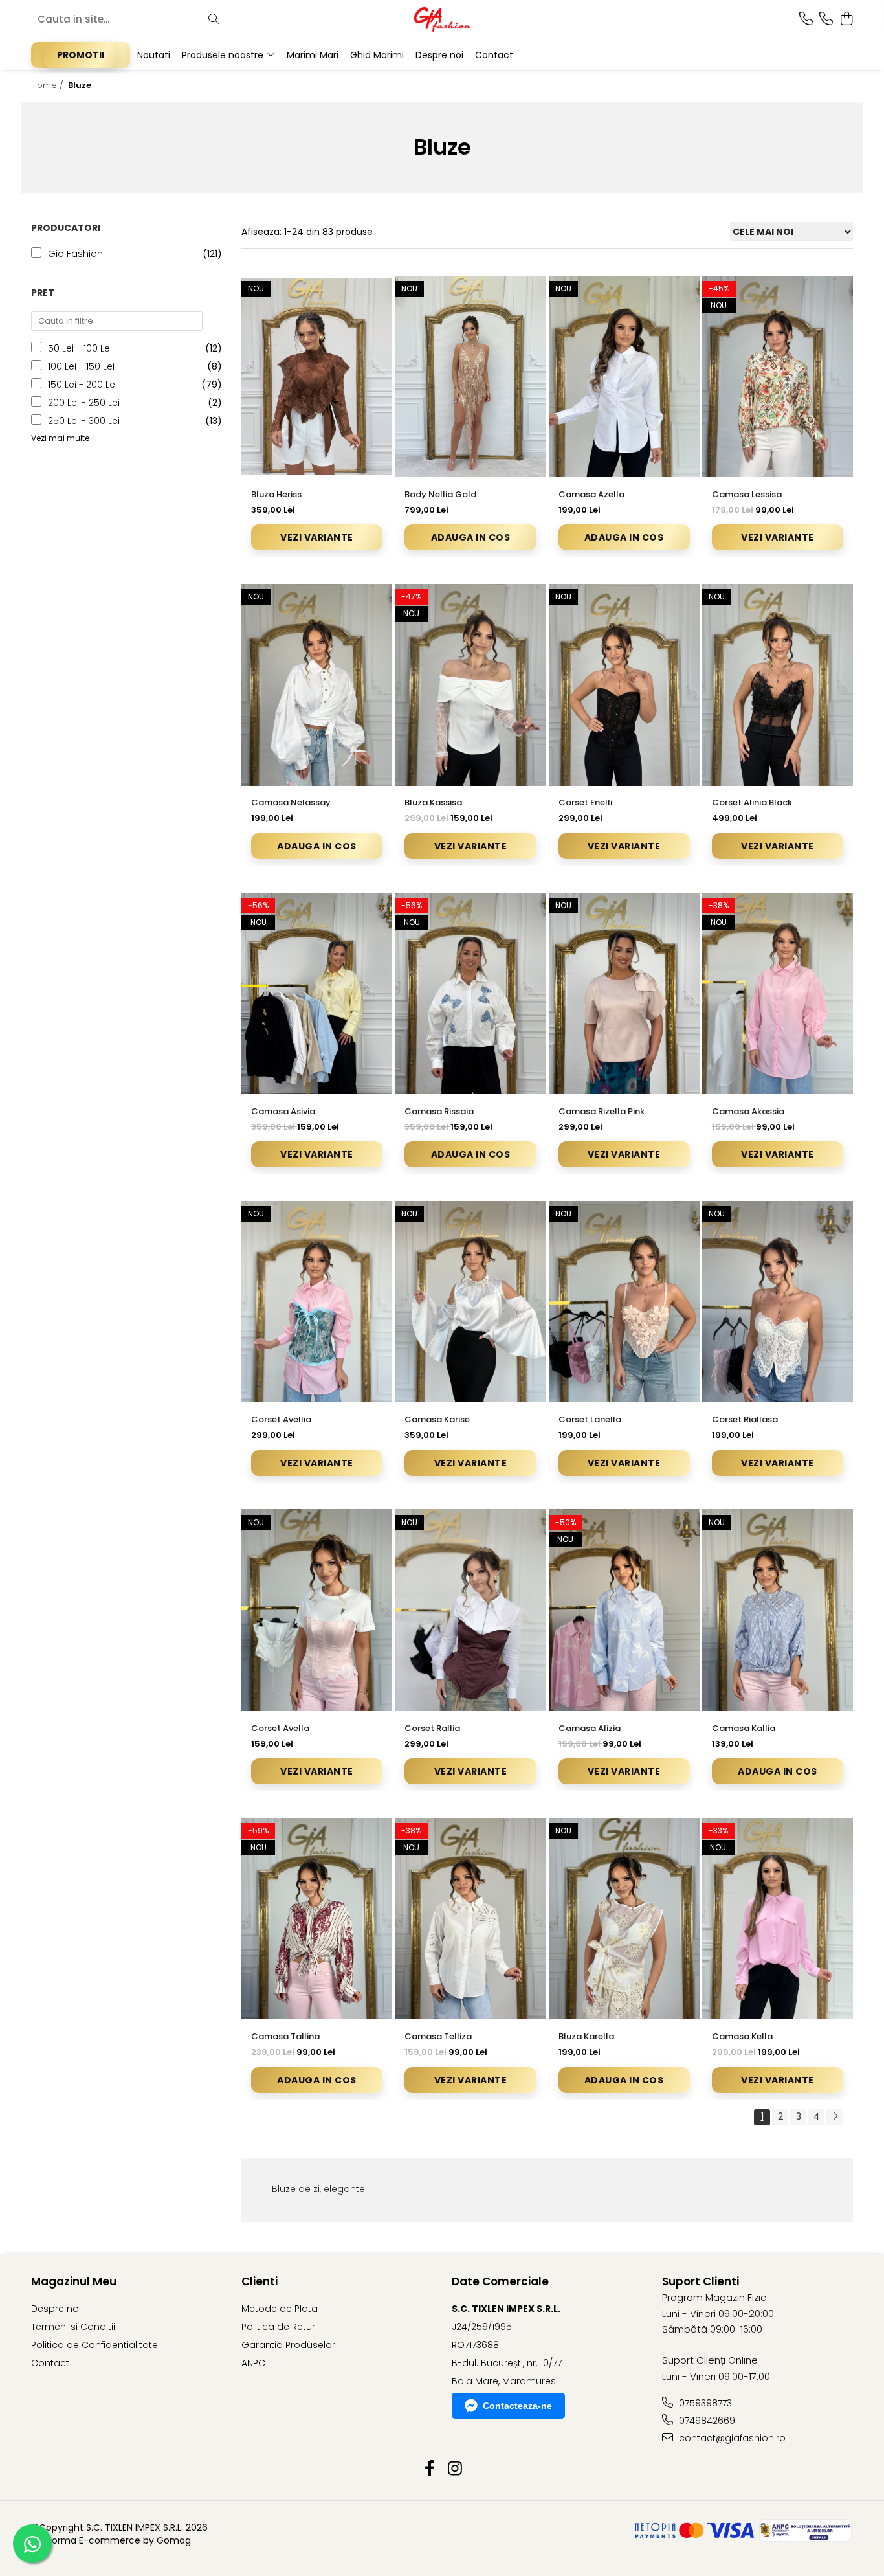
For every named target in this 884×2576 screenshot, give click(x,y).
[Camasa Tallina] (317, 1919)
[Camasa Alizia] (624, 1610)
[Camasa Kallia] (778, 1610)
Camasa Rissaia (439, 1111)
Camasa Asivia (283, 1111)
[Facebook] (429, 2469)
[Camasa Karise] (470, 1302)
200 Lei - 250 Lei (84, 403)
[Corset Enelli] (624, 685)
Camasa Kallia (744, 1728)
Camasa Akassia (748, 1111)
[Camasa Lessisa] (778, 376)
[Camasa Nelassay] (317, 685)
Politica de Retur (278, 2327)
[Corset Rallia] (470, 1610)
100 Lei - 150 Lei (81, 366)
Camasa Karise (437, 1419)
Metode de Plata (280, 2309)
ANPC (253, 2363)
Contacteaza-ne (517, 2406)
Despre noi (56, 2309)
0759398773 (704, 2403)
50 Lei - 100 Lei (80, 348)
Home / (49, 85)
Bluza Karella (586, 2036)
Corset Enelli (585, 802)
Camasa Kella (742, 2036)
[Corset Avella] (317, 1610)
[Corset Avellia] (317, 1302)
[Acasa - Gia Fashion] (442, 19)
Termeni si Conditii (73, 2327)
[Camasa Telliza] (470, 1919)
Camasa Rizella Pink (602, 1111)
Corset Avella (280, 1728)
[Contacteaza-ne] (806, 19)
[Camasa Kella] (778, 1919)
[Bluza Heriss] (317, 376)
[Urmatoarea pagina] (835, 2117)
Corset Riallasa (745, 1419)
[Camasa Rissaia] (470, 993)
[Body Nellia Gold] (470, 376)
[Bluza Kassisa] (470, 685)
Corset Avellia (281, 1419)
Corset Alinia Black (752, 802)
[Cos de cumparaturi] (846, 19)
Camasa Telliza (438, 2036)
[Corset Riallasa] (778, 1302)
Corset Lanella (590, 1419)
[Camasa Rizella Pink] (624, 993)
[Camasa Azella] (624, 376)
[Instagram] (455, 2469)
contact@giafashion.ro (731, 2438)
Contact (50, 2363)
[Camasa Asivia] (317, 993)
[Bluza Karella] (624, 1919)
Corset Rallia (432, 1728)
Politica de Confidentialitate (94, 2345)
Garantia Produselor (288, 2345)
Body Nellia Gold (440, 494)
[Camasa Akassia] (778, 993)
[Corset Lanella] (624, 1302)
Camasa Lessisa (747, 494)
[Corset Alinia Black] (778, 685)
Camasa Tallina (285, 2036)
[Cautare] (214, 20)
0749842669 (706, 2421)
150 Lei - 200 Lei (83, 385)
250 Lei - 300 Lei (84, 421)
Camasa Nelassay (291, 802)
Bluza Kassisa (433, 802)
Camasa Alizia (590, 1728)
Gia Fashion (75, 254)
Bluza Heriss (276, 494)
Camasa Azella (591, 494)
